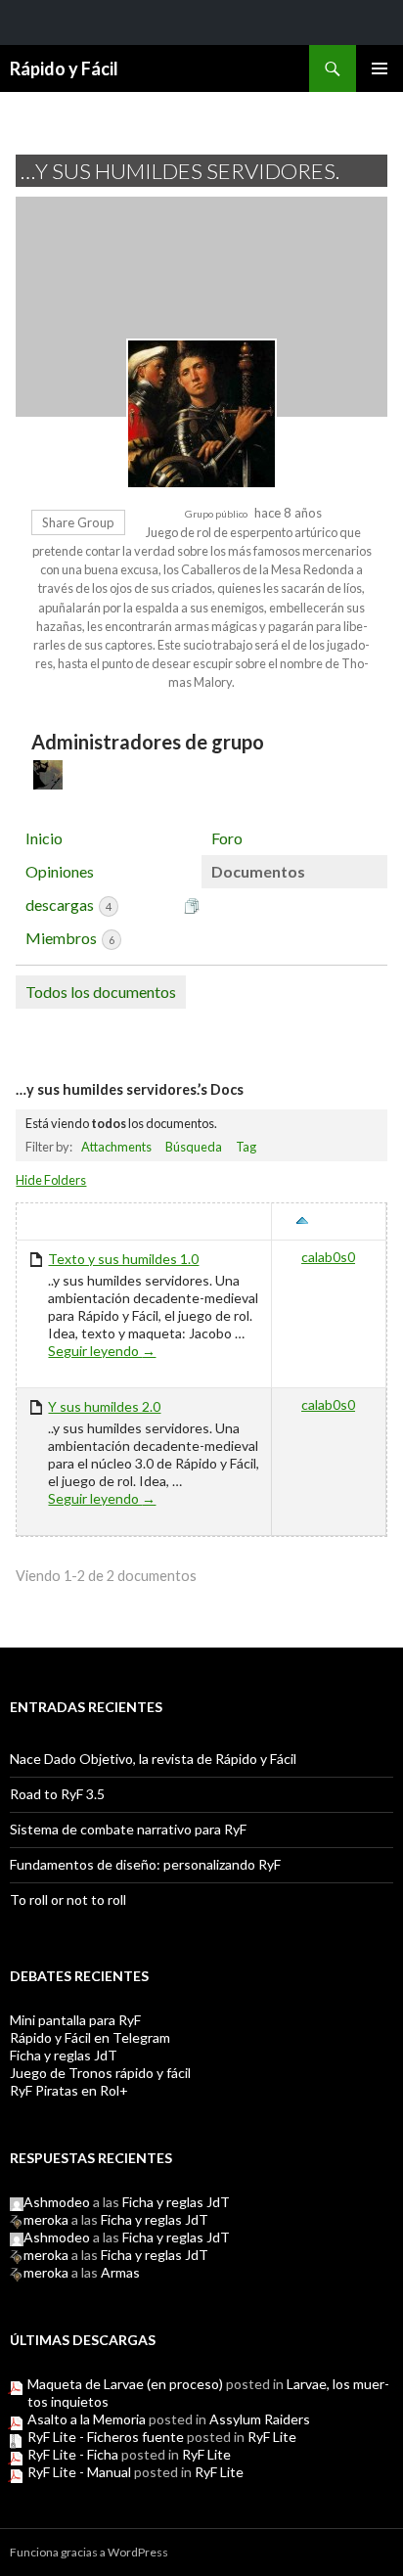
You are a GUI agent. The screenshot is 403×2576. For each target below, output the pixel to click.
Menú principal (380, 68)
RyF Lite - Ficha (73, 2454)
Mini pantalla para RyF (75, 2020)
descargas (68, 904)
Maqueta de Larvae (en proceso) (125, 2384)
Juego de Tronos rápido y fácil (100, 2073)
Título (50, 1221)
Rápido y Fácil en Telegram (90, 2037)
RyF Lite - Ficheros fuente (106, 2437)
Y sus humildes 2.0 (104, 1406)
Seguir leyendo (102, 1351)
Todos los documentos (101, 992)
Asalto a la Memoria (87, 2419)
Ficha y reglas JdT (64, 2055)
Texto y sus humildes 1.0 (123, 1259)
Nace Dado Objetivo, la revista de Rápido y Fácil (153, 1759)
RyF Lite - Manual (79, 2472)
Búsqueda (194, 1147)
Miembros (70, 938)
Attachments (116, 1147)
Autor (338, 1221)
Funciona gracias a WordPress (89, 2552)
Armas (120, 2272)
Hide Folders (51, 1180)
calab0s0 (328, 1257)
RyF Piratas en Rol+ (69, 2090)
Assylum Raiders (260, 2419)
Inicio (44, 838)
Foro (227, 838)
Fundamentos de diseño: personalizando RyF (145, 1864)
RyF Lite (272, 2437)
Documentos (258, 871)
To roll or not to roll (68, 1899)
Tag (246, 1147)
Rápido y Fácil (64, 68)
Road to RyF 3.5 (57, 1794)
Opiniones (60, 871)
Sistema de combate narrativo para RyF (128, 1829)
